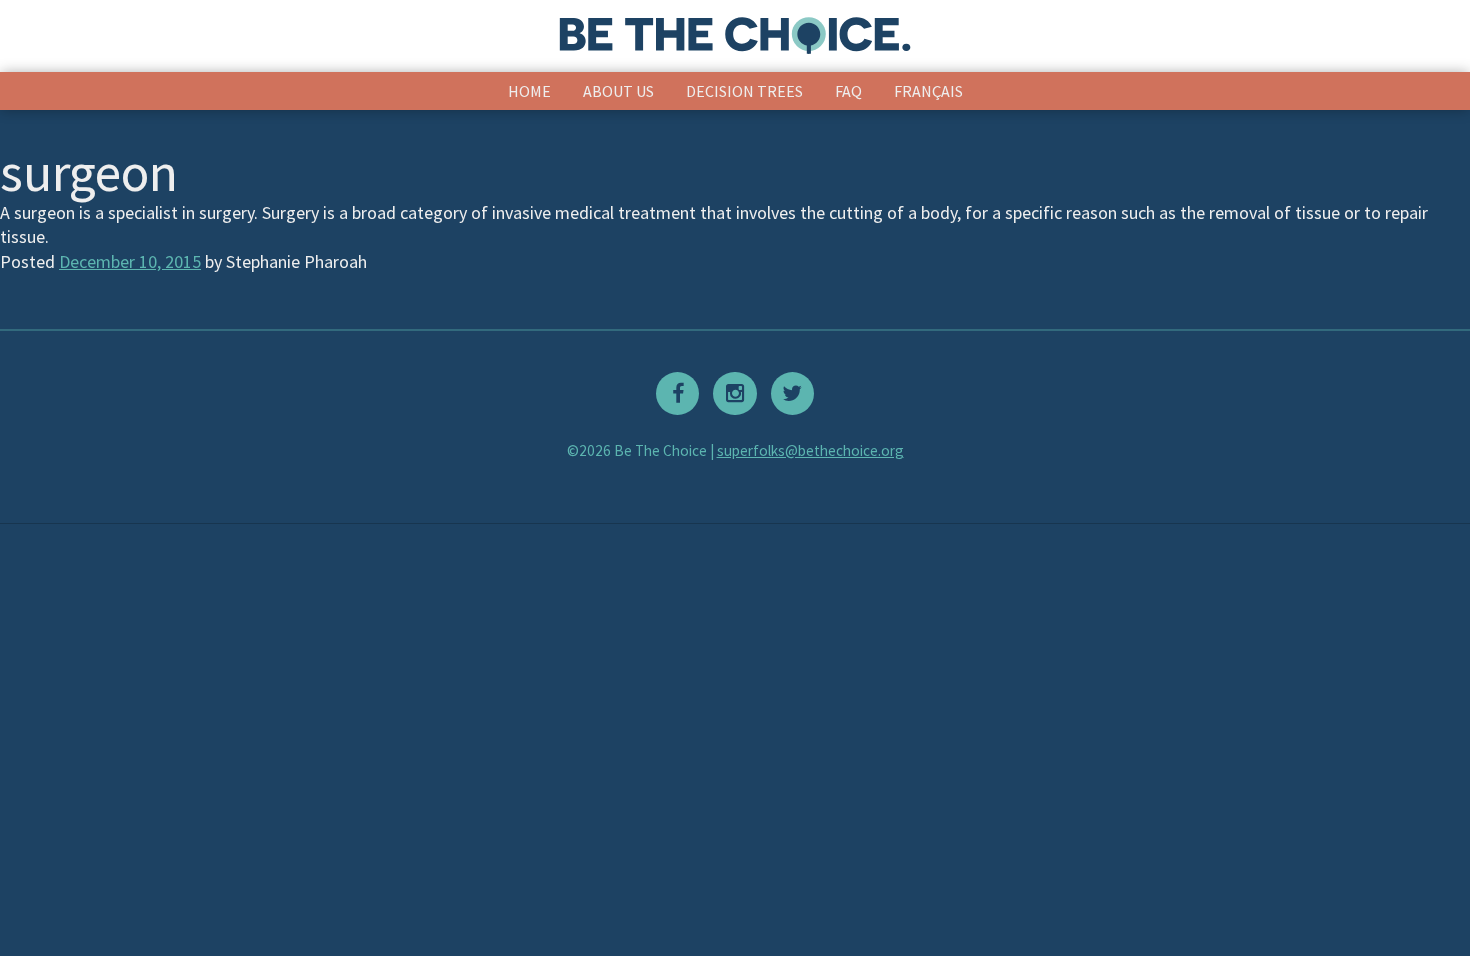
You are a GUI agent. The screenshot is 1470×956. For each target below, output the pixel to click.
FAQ (848, 91)
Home (529, 91)
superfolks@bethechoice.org (810, 450)
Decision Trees (744, 91)
